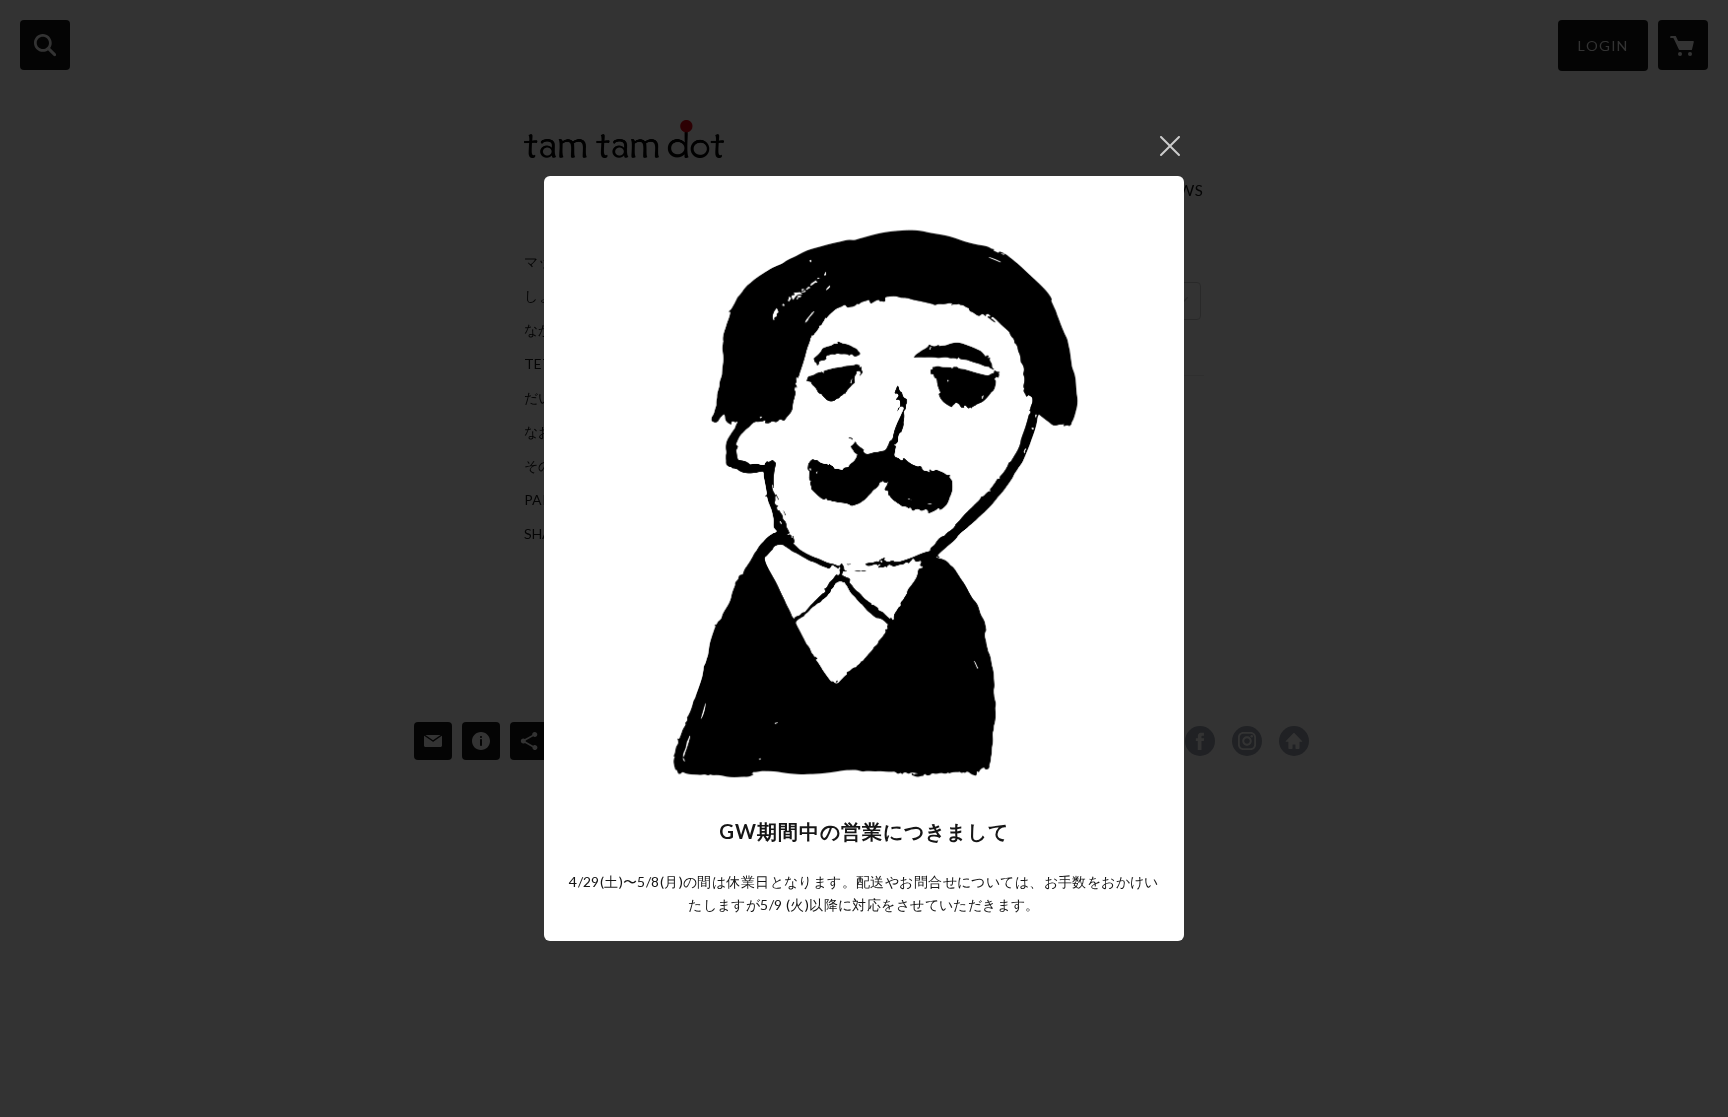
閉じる (1170, 146)
